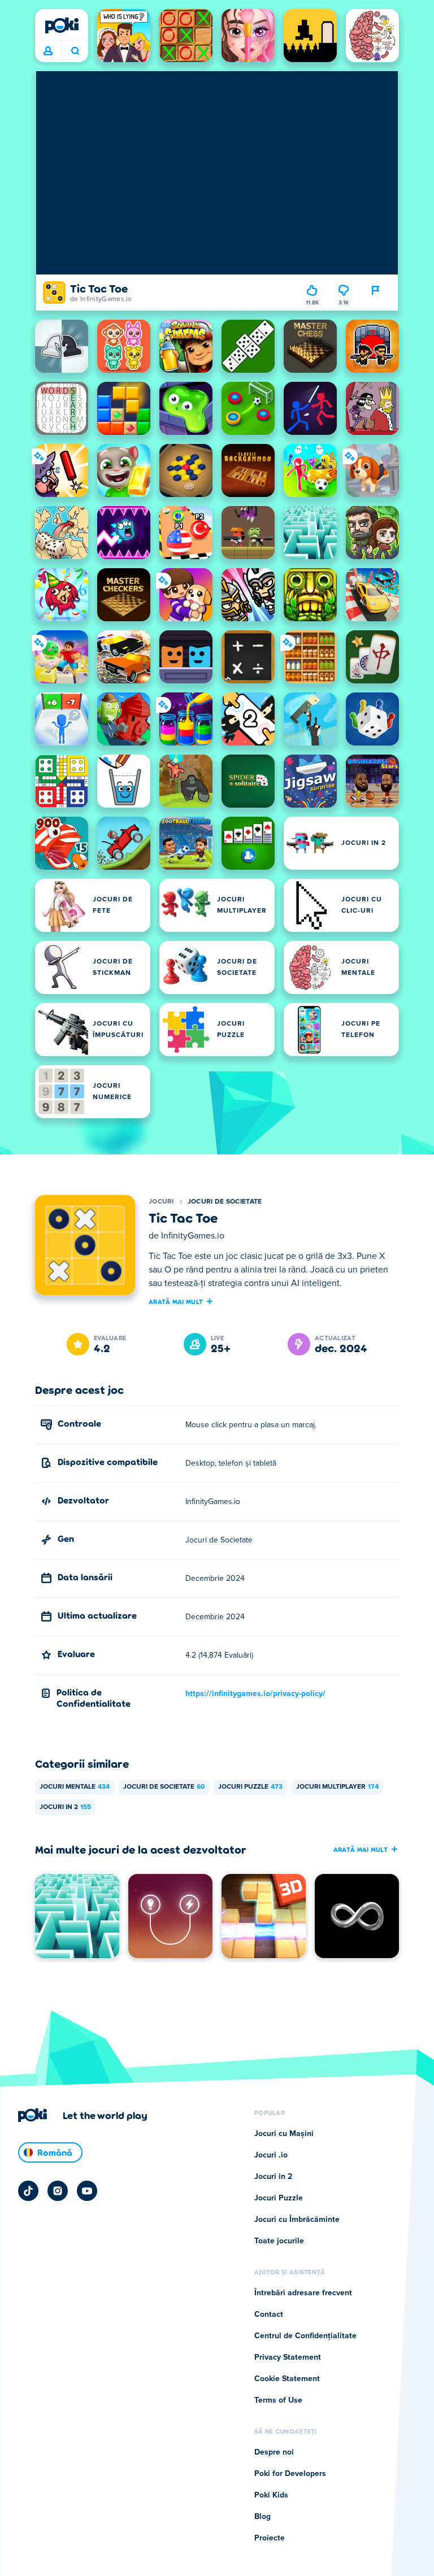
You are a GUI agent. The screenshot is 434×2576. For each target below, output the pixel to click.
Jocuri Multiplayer (337, 1787)
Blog (262, 2517)
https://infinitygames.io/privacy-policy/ (255, 1694)
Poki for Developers (290, 2474)
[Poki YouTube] (87, 2191)
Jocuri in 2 (65, 1807)
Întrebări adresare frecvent (303, 2293)
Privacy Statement (288, 2357)
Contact (269, 2315)
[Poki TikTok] (28, 2191)
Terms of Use (278, 2400)
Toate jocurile (279, 2241)
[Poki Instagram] (58, 2191)
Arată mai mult (176, 1301)
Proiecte (270, 2538)
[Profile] (48, 51)
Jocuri (161, 1202)
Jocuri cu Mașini (284, 2134)
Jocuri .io (271, 2155)
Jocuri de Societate (225, 1202)
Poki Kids (271, 2495)
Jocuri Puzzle (250, 1787)
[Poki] (62, 25)
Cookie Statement (287, 2379)
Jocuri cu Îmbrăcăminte (297, 2220)
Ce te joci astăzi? (75, 51)
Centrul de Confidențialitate (305, 2336)
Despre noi (274, 2452)
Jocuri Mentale (75, 1787)
